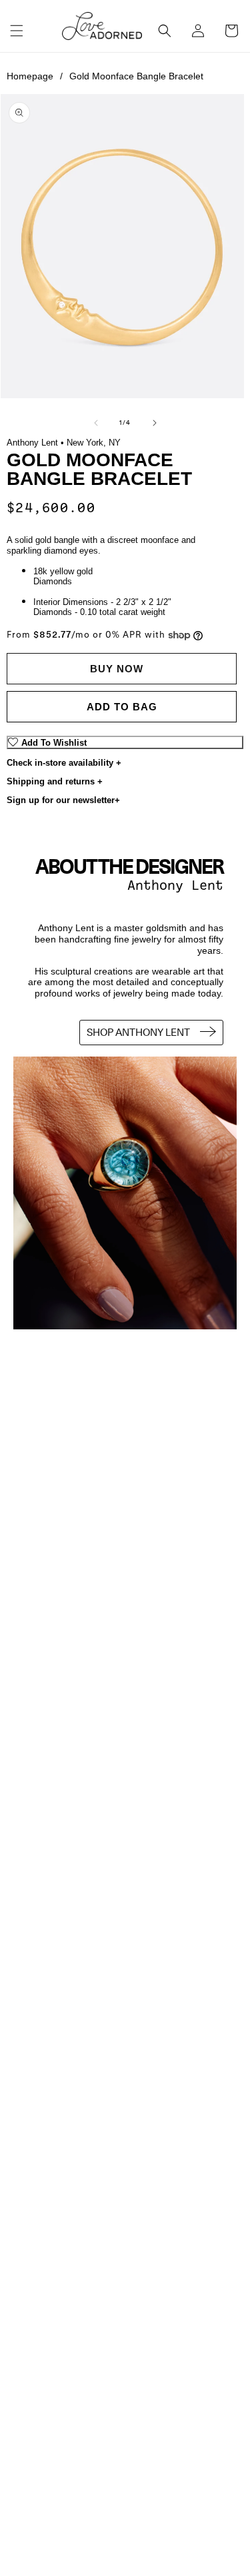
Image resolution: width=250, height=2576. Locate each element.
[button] (17, 31)
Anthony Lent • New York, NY (64, 443)
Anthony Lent (175, 885)
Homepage (35, 76)
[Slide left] (96, 423)
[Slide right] (155, 423)
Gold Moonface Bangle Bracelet (136, 76)
